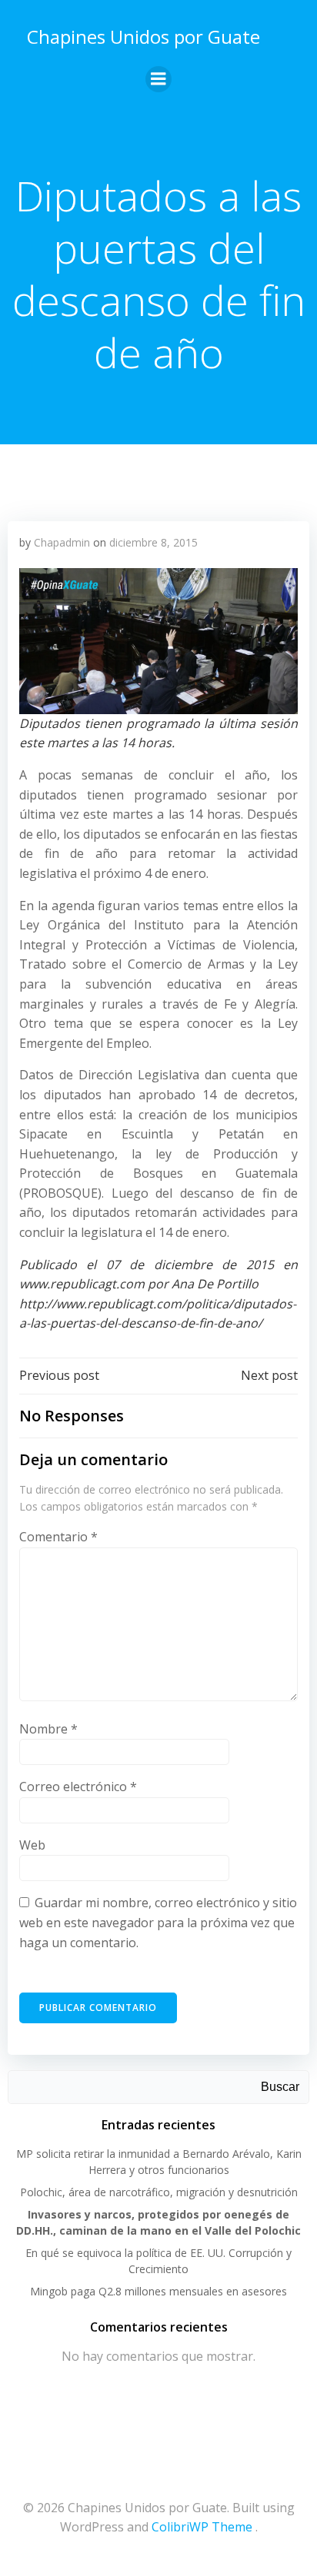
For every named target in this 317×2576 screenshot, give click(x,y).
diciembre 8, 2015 (153, 542)
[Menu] (158, 79)
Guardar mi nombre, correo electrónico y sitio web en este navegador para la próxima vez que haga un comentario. (158, 1922)
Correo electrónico (78, 1787)
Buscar (280, 2087)
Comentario (58, 1537)
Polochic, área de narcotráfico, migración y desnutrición (159, 2192)
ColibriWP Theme (202, 2527)
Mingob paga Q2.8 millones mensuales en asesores (158, 2291)
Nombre (48, 1729)
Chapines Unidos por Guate (143, 37)
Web (32, 1845)
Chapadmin (62, 542)
